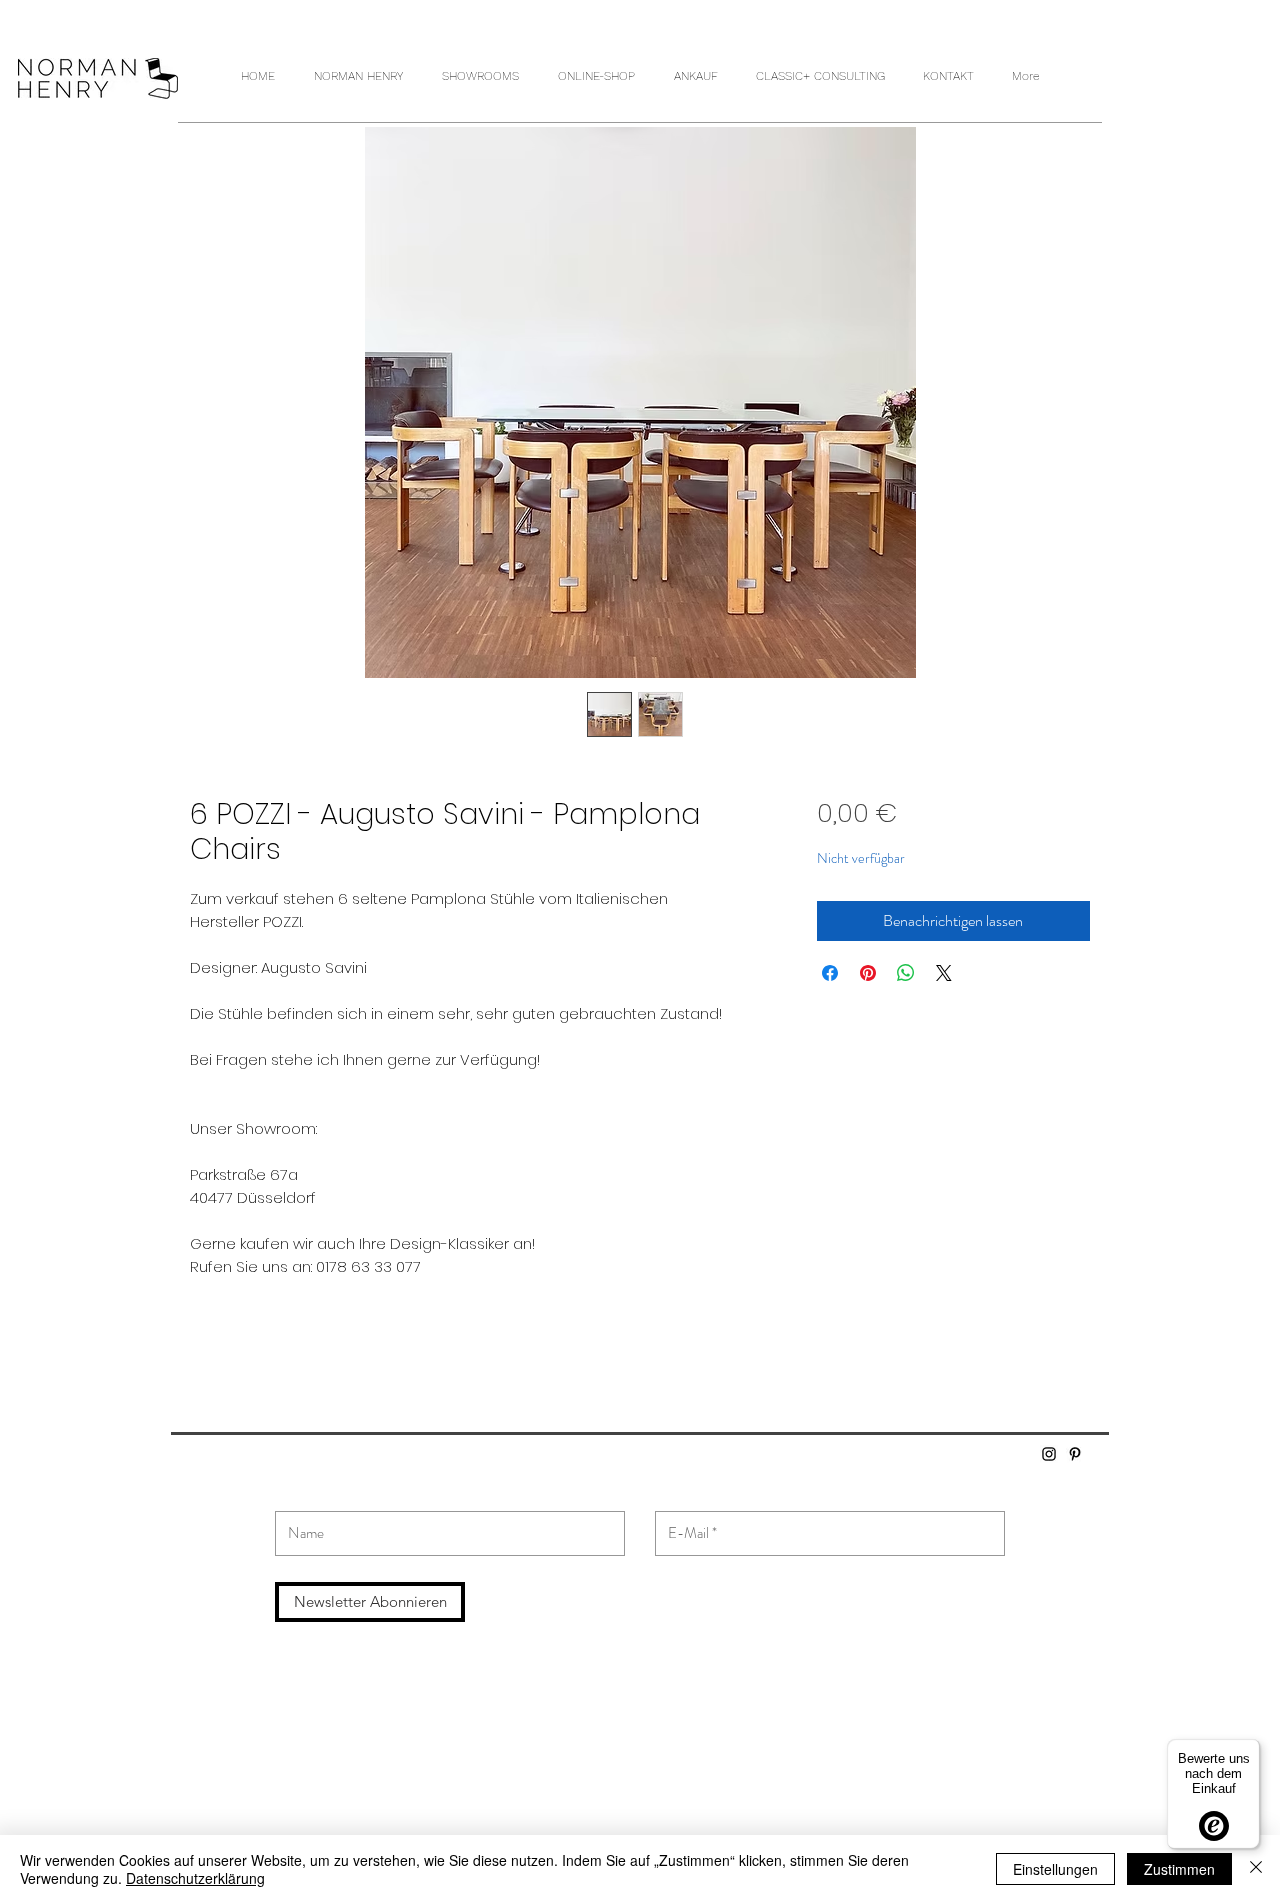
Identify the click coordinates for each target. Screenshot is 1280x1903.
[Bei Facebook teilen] (830, 973)
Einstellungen (1055, 1869)
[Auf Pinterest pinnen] (868, 973)
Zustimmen (1179, 1869)
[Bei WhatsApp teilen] (906, 973)
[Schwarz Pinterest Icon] (1075, 1454)
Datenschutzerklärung (195, 1878)
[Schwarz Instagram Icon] (1049, 1454)
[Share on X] (944, 973)
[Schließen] (1256, 1869)
